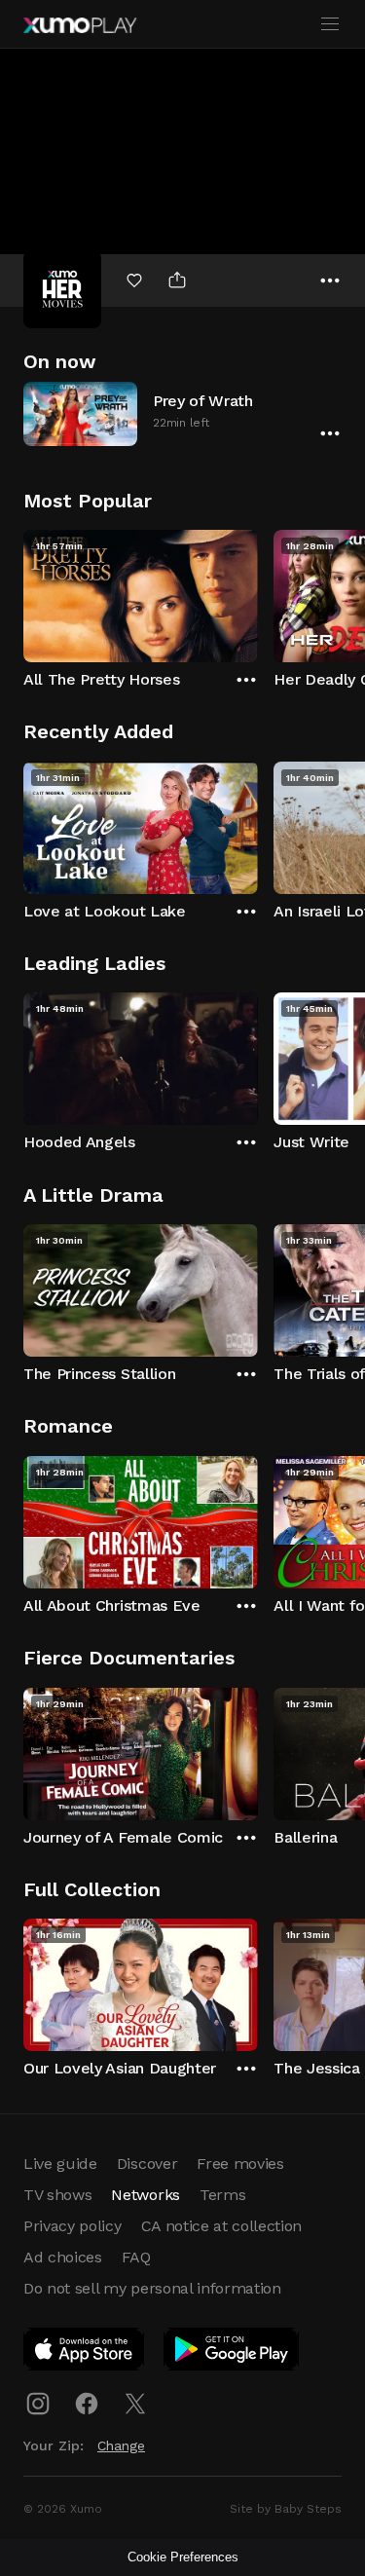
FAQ (136, 2257)
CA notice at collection (222, 2226)
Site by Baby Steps (286, 2509)
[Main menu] (330, 24)
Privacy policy (73, 2226)
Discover (147, 2164)
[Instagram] (38, 2404)
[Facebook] (87, 2404)
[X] (135, 2404)
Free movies (240, 2164)
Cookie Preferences (183, 2557)
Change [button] (121, 2445)
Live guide (60, 2164)
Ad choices (63, 2257)
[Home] (80, 25)
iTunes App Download (85, 2353)
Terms (222, 2195)
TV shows (57, 2195)
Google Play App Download (232, 2353)
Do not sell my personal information (152, 2288)
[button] (182, 413)
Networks (145, 2195)
